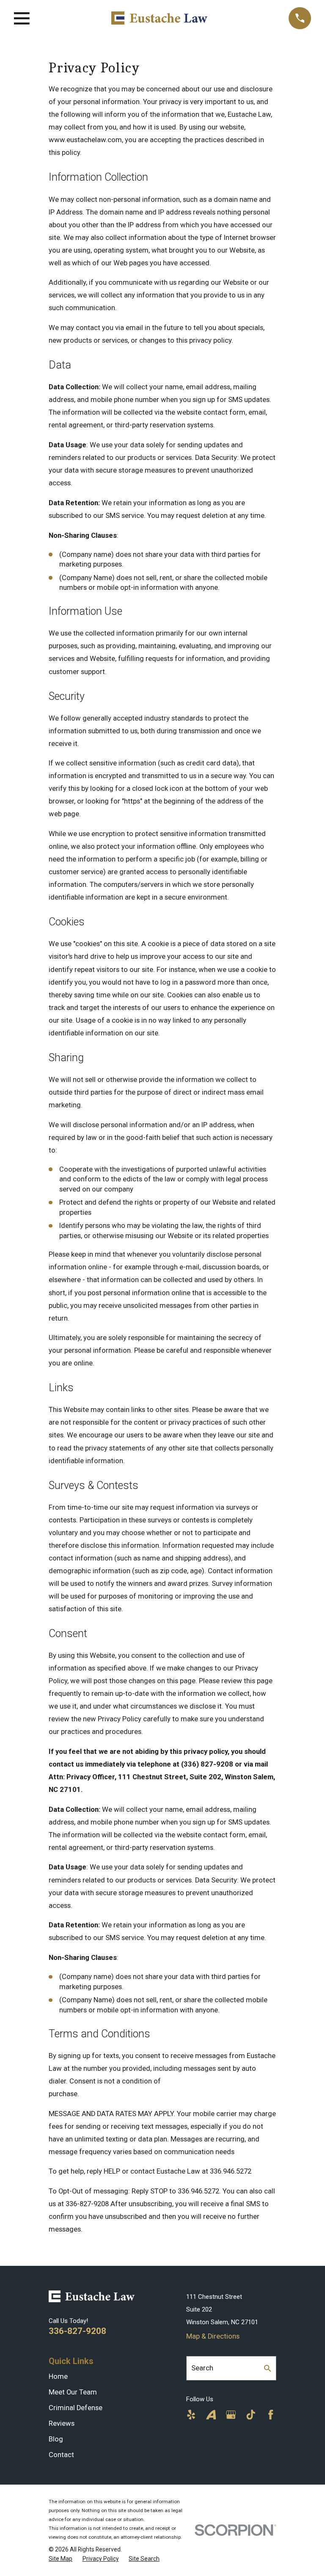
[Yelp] (191, 2415)
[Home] (159, 18)
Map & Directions (213, 2336)
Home (58, 2376)
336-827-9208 (77, 2331)
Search (202, 2368)
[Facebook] (271, 2415)
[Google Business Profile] (231, 2415)
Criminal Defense (76, 2408)
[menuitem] (61, 2559)
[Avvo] (211, 2415)
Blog (56, 2439)
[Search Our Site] (268, 2368)
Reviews (62, 2423)
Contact (61, 2455)
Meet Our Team (73, 2392)
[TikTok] (251, 2415)
